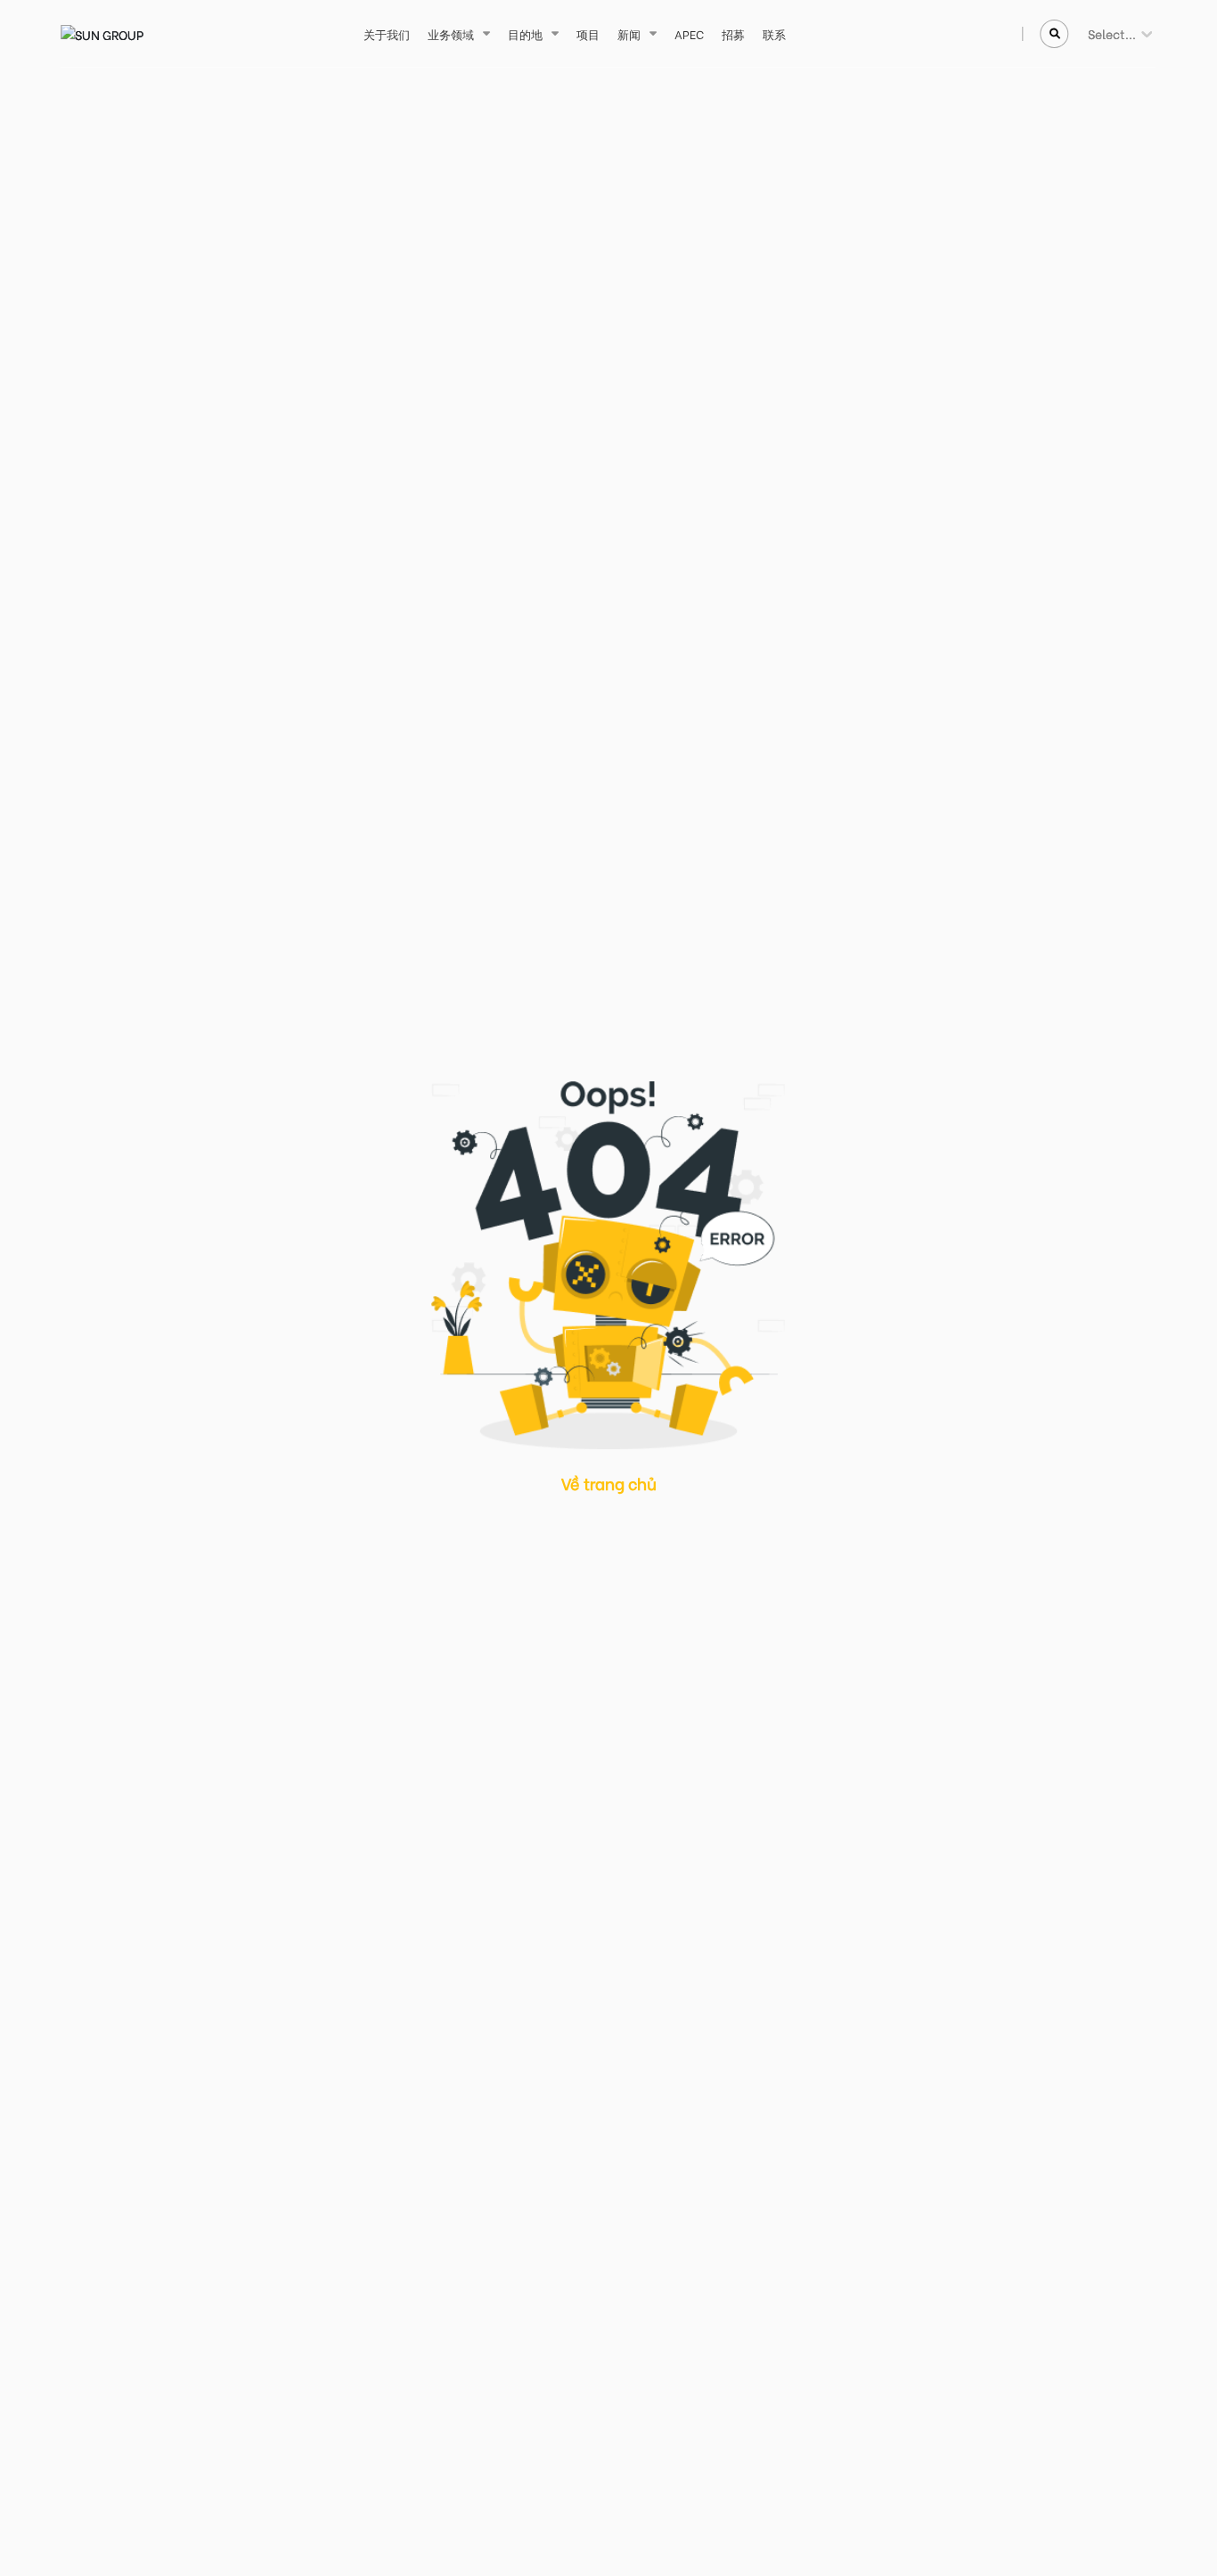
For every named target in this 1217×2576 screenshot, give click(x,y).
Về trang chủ (609, 1483)
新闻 (629, 33)
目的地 (525, 33)
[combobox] (1089, 33)
